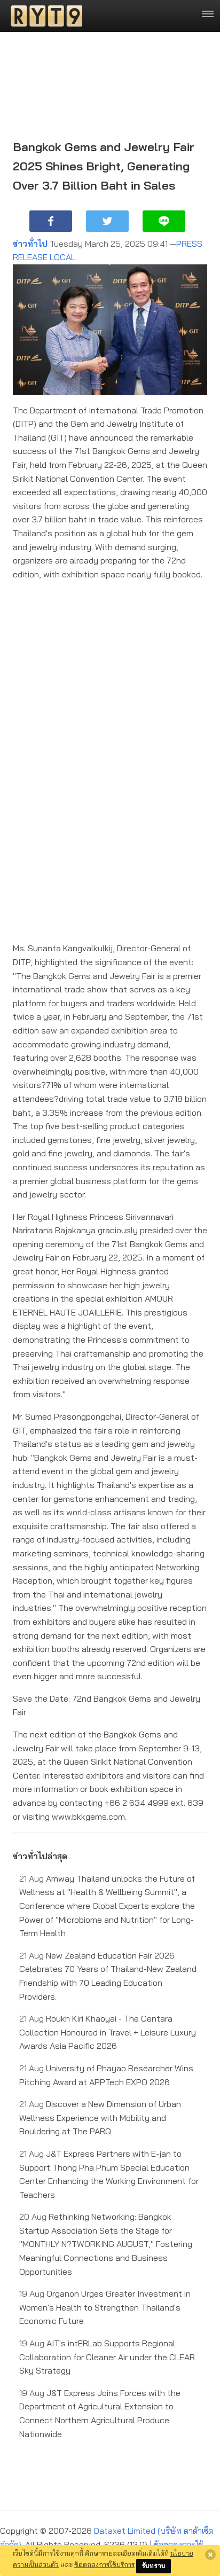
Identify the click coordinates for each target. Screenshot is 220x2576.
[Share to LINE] (164, 221)
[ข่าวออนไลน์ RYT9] (43, 16)
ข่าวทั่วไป (30, 244)
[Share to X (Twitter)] (107, 221)
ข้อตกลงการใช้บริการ (104, 2564)
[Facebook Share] (51, 221)
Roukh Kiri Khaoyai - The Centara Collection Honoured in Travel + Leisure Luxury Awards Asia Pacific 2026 (108, 2032)
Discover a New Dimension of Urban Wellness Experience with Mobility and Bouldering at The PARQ (100, 2117)
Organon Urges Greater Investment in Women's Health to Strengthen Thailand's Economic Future (105, 2307)
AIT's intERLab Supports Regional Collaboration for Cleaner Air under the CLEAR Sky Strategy (107, 2357)
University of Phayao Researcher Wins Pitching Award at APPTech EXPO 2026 (106, 2075)
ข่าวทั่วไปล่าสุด (40, 1856)
